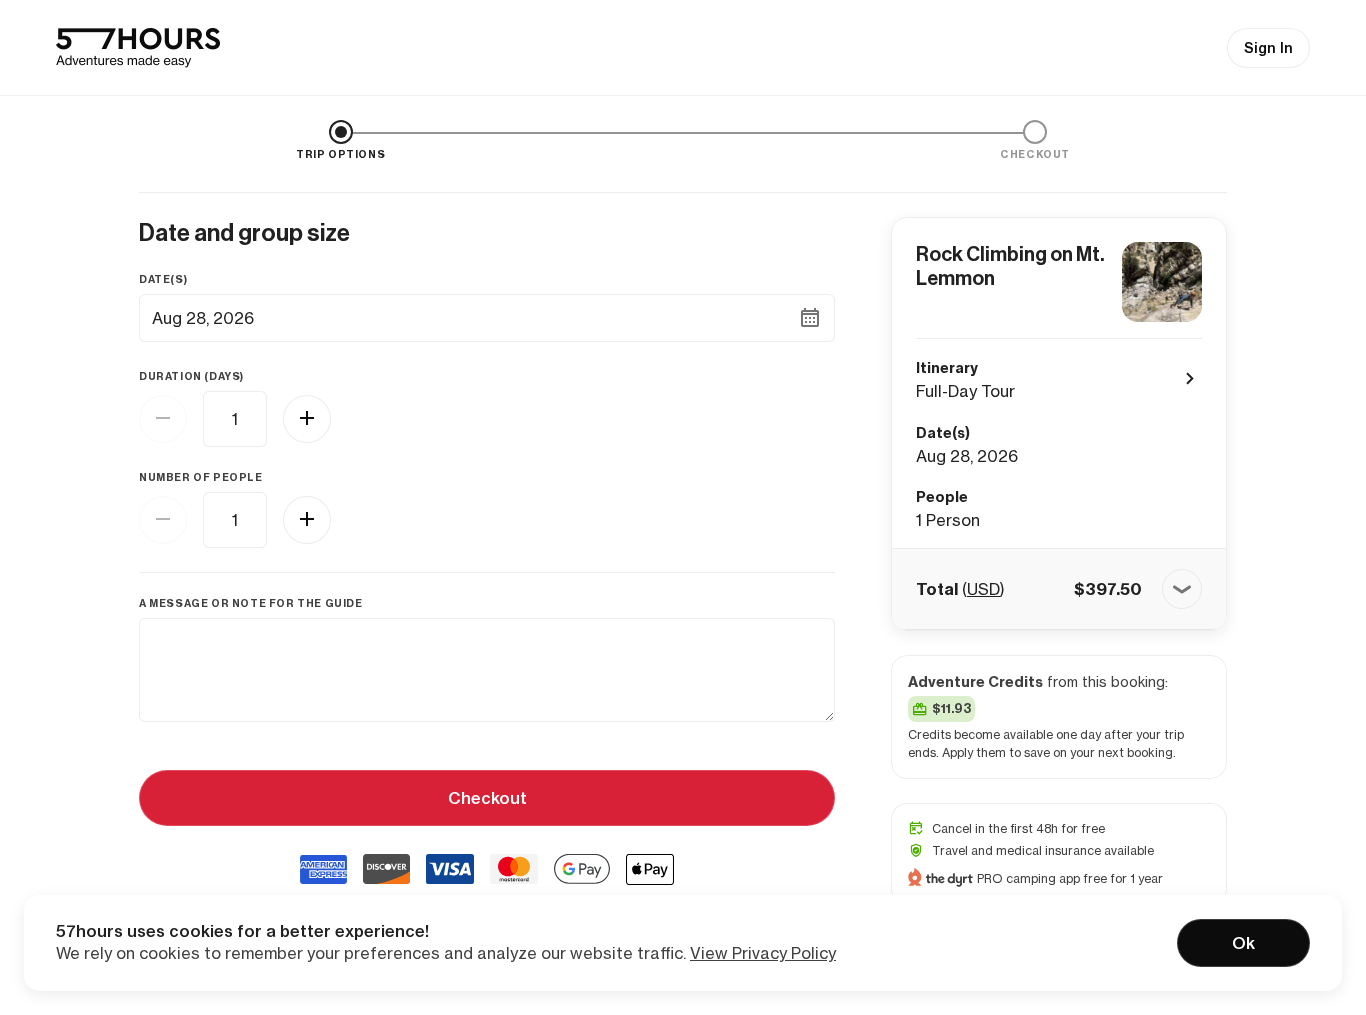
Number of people (201, 477)
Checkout (487, 798)
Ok (1243, 943)
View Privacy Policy (763, 953)
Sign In (1268, 48)
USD (983, 589)
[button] (1059, 589)
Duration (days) (191, 376)
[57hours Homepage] (138, 48)
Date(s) (163, 279)
